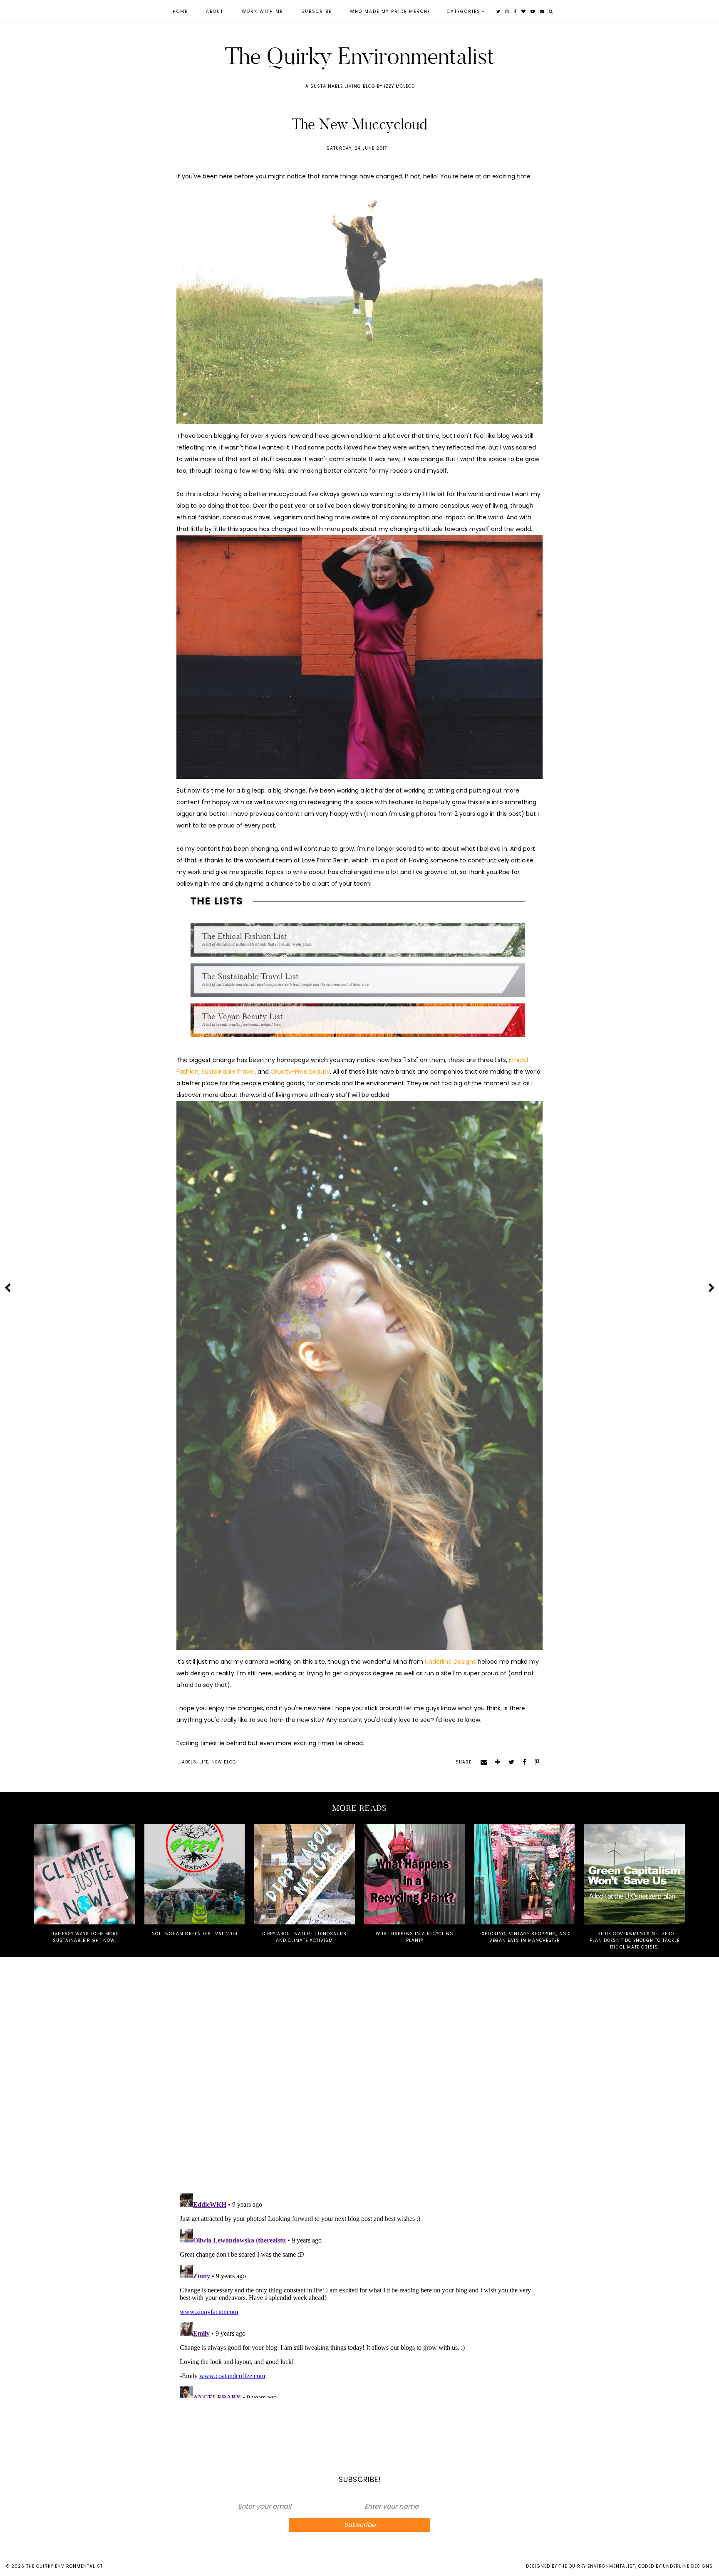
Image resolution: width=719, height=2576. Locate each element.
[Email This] (481, 1762)
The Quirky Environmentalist (359, 56)
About (215, 11)
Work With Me (262, 11)
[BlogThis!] (495, 1762)
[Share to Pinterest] (534, 1762)
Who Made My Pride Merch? (390, 11)
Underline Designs (450, 1662)
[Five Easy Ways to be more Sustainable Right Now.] (84, 1874)
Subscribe (316, 11)
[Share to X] (508, 1762)
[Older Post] (712, 1287)
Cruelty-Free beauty (300, 1072)
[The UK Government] (635, 1874)
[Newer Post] (7, 1287)
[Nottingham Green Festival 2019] (195, 1874)
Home (180, 11)
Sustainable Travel (228, 1072)
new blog (224, 1762)
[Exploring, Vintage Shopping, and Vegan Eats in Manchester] (525, 1874)
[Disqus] (359, 2077)
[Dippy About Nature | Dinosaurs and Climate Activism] (305, 1874)
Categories (464, 11)
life (204, 1762)
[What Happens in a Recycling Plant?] (414, 1874)
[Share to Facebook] (522, 1762)
